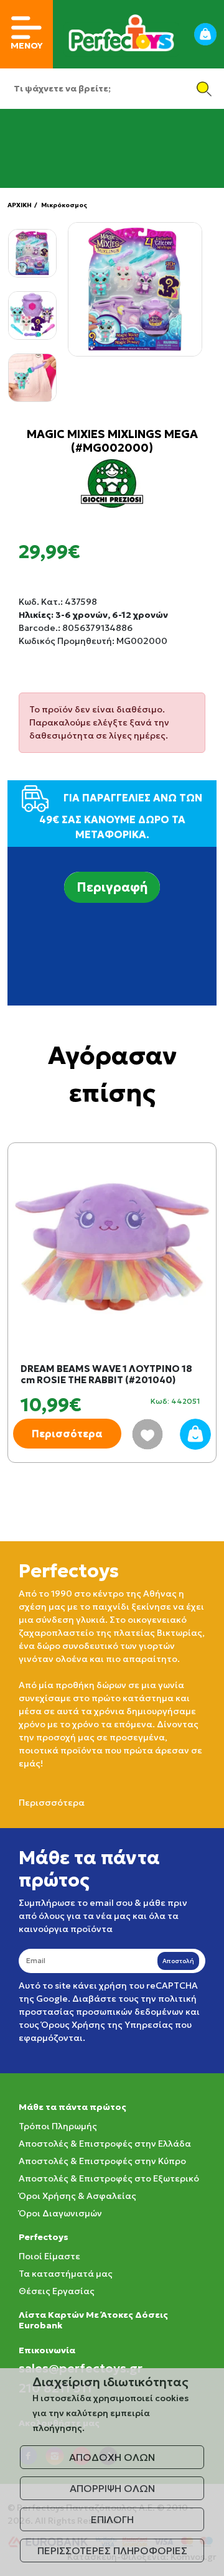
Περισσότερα (67, 1434)
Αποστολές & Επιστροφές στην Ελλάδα (105, 2144)
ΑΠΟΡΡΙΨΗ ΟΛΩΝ (112, 2488)
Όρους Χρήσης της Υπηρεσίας (107, 2025)
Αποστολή (178, 1961)
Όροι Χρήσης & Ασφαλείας (77, 2196)
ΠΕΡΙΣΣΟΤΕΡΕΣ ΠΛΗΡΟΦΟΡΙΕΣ (112, 2550)
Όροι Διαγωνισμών (60, 2213)
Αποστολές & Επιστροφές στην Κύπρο (102, 2161)
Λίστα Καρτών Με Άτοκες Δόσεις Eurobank (93, 2320)
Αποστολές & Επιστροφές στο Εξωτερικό (109, 2178)
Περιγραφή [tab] (112, 887)
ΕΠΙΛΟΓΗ (112, 2519)
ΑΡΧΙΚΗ (20, 205)
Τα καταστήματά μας (66, 2274)
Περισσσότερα (52, 1803)
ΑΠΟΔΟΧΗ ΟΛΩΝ (112, 2457)
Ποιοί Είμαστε (49, 2256)
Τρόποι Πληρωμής (58, 2126)
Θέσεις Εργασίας (57, 2291)
